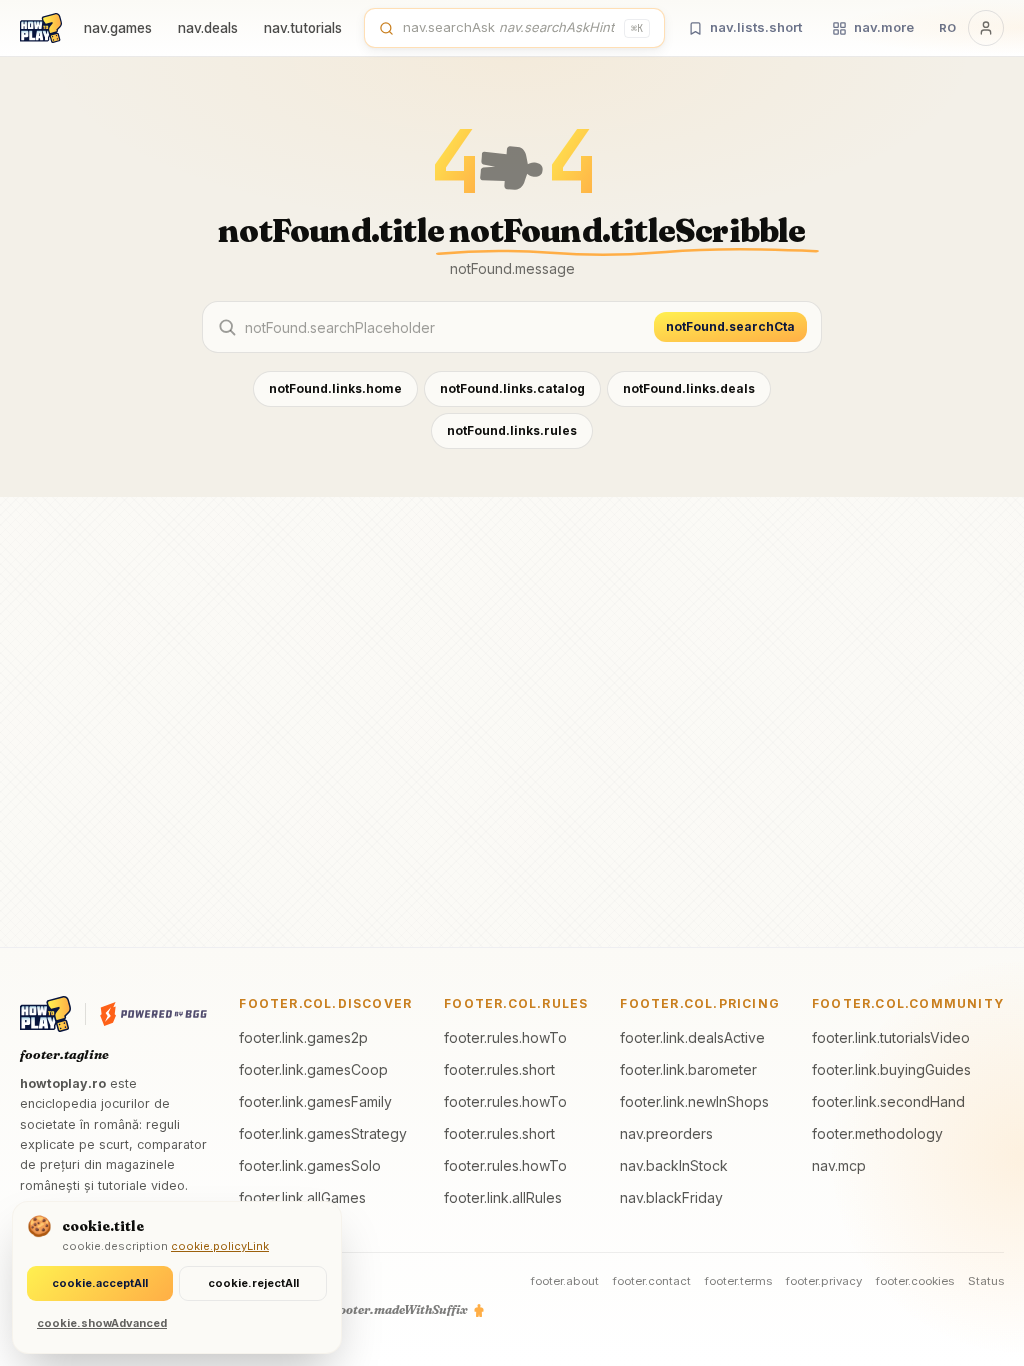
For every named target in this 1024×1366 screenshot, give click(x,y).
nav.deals (208, 28)
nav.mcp (839, 1165)
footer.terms (738, 1281)
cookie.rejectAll (253, 1283)
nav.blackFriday (671, 1197)
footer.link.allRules (503, 1197)
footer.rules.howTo (505, 1037)
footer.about (565, 1281)
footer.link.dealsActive (692, 1037)
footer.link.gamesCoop (313, 1069)
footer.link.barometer (688, 1069)
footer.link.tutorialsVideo (891, 1037)
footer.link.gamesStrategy (323, 1133)
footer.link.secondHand (888, 1101)
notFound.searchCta (730, 326)
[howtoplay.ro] (41, 28)
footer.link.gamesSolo (310, 1165)
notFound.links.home (335, 388)
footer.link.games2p (303, 1037)
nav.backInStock (674, 1165)
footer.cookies (915, 1281)
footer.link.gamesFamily (315, 1101)
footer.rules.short (499, 1069)
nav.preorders (666, 1133)
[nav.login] (986, 28)
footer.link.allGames (302, 1197)
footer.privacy (824, 1281)
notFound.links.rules (512, 430)
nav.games (118, 28)
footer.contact (652, 1281)
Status (986, 1281)
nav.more (884, 27)
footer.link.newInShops (694, 1101)
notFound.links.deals (689, 388)
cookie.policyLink (220, 1246)
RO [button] (947, 28)
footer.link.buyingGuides (891, 1069)
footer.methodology (877, 1133)
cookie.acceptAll (100, 1283)
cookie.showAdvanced (102, 1323)
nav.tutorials (303, 28)
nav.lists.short (756, 27)
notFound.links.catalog (512, 388)
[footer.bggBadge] (154, 1014)
